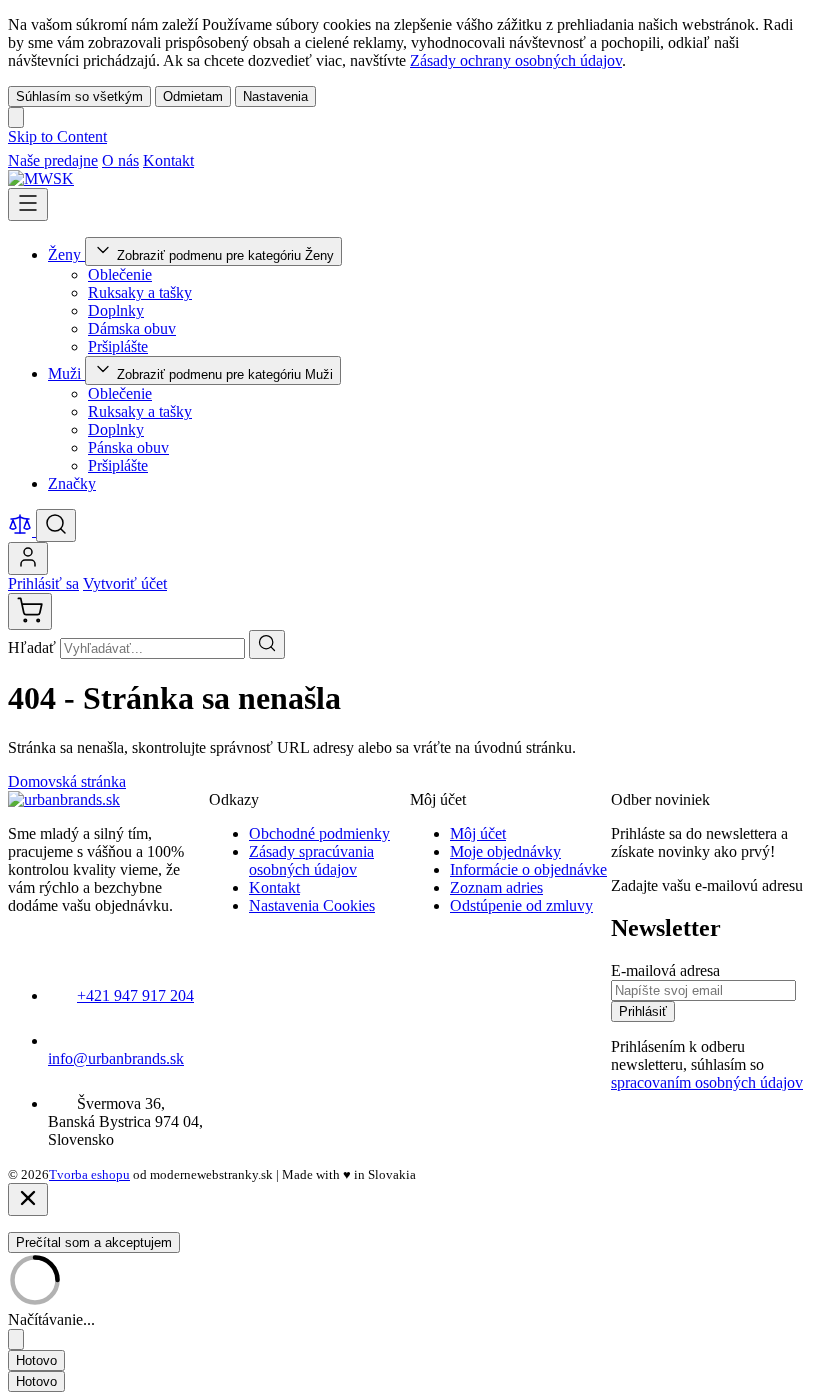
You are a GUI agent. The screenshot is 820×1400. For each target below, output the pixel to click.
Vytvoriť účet (125, 583)
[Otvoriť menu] (28, 204)
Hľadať (34, 647)
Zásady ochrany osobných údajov (516, 60)
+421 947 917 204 (135, 995)
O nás (120, 160)
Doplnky (116, 310)
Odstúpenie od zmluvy (521, 905)
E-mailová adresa (665, 970)
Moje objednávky (505, 851)
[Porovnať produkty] (22, 530)
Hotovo (36, 1360)
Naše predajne (53, 160)
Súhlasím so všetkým (79, 96)
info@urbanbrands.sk (116, 1058)
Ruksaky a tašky (140, 292)
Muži (66, 373)
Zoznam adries (496, 887)
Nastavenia (275, 96)
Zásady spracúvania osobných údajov (311, 860)
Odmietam (193, 96)
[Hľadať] (267, 644)
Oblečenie (120, 274)
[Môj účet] (28, 558)
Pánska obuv (128, 447)
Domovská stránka (67, 781)
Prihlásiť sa (43, 583)
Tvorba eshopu (89, 1174)
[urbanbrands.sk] (64, 799)
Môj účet (478, 833)
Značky (72, 483)
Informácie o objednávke (528, 869)
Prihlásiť (643, 1011)
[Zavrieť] (28, 1199)
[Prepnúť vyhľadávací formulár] (56, 525)
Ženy (66, 254)
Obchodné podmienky (319, 833)
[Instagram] (232, 160)
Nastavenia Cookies (312, 905)
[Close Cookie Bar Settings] (16, 1339)
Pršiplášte (118, 346)
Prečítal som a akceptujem (94, 1242)
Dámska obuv (132, 328)
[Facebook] (208, 160)
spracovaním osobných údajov (707, 1082)
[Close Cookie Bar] (16, 117)
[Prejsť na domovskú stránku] (41, 178)
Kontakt (168, 160)
